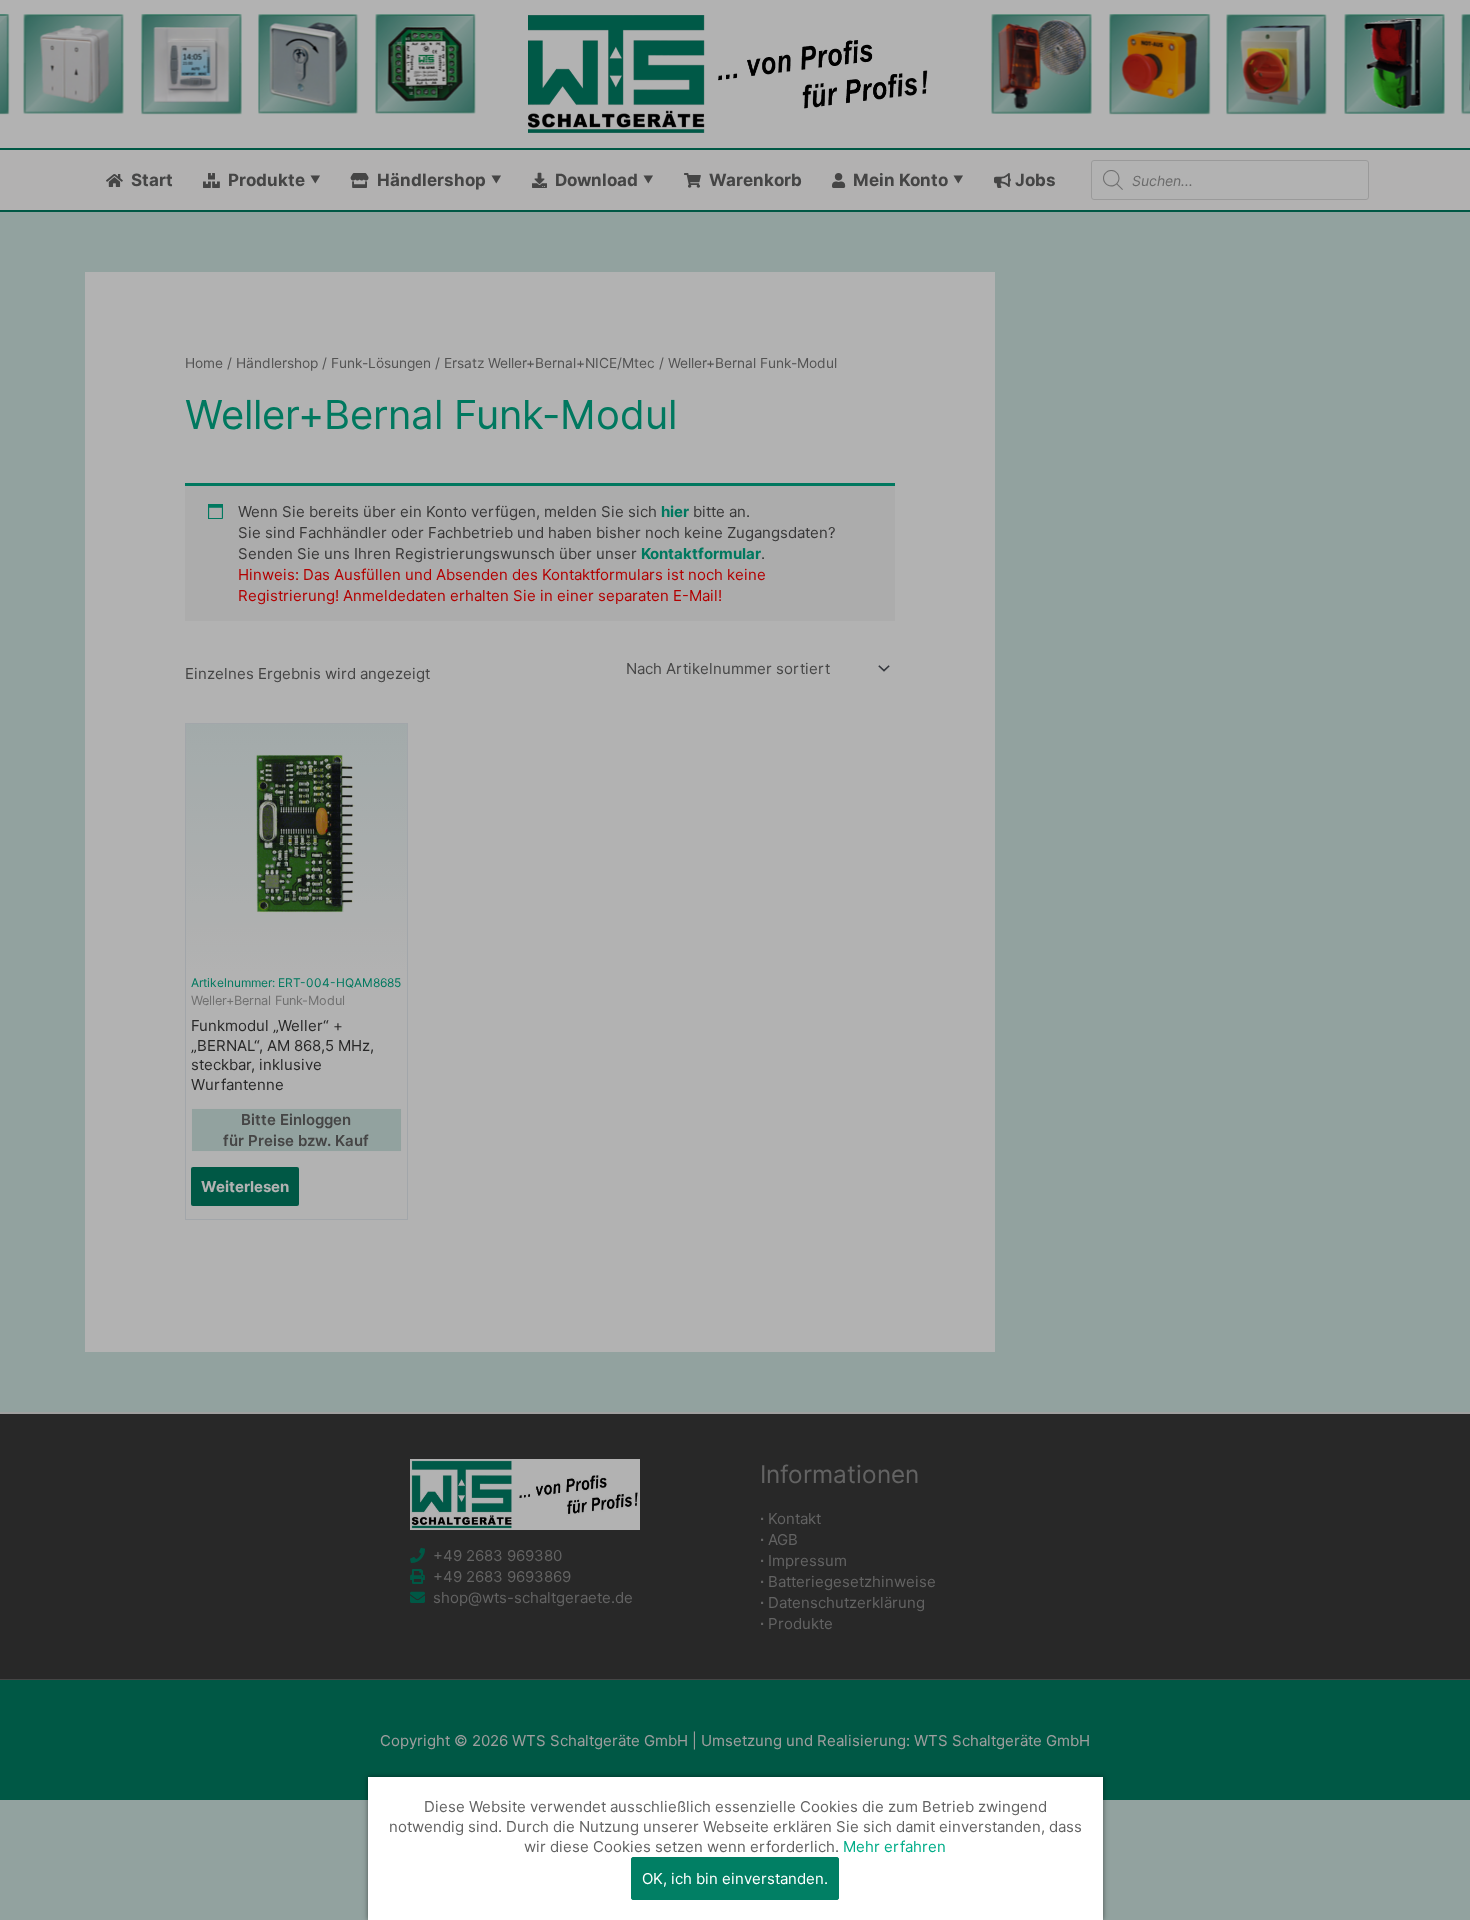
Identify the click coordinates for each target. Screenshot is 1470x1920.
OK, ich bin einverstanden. (735, 1878)
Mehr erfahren (894, 1846)
